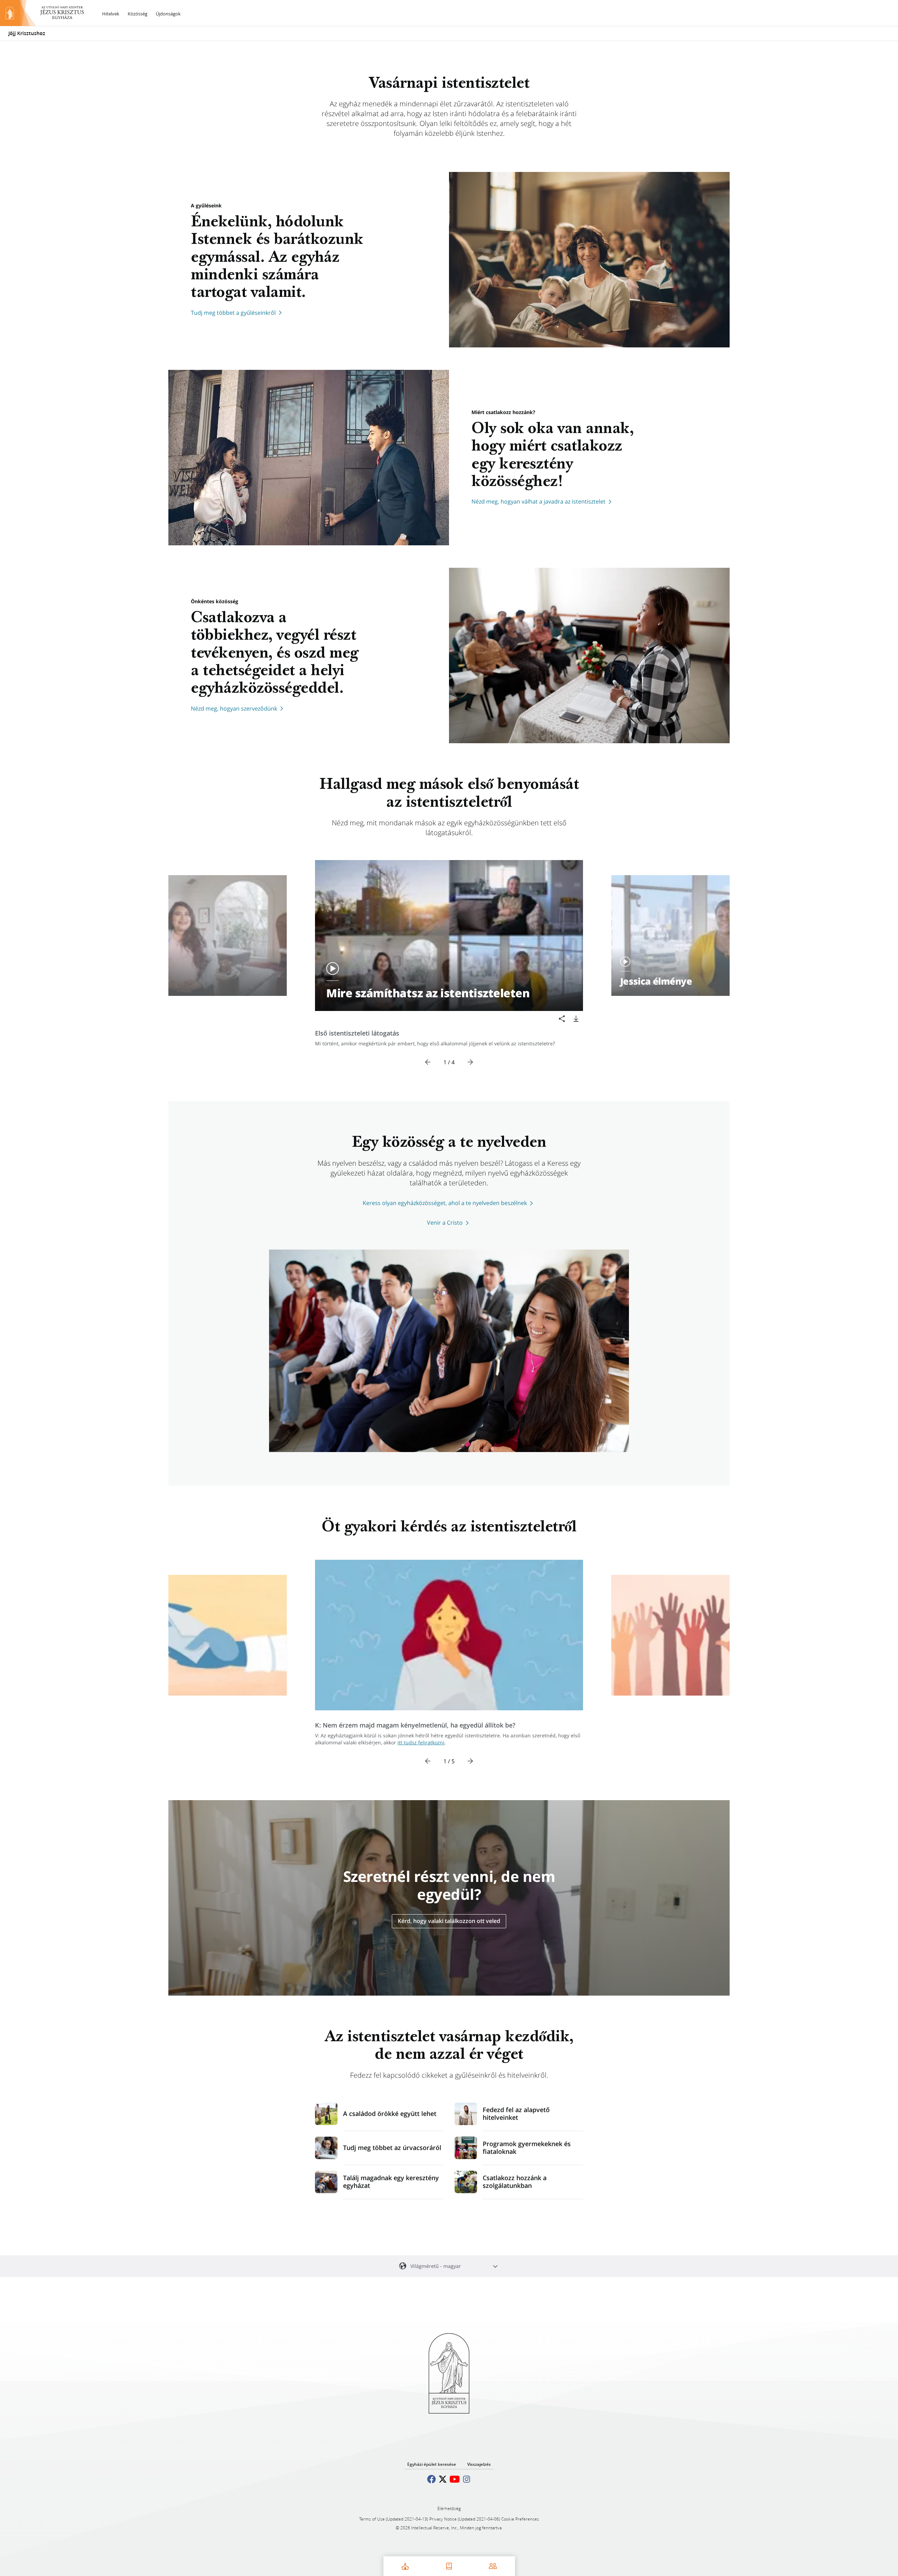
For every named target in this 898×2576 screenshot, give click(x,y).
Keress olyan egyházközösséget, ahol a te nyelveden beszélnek (445, 1203)
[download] (576, 1019)
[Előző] (428, 1062)
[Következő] (470, 1062)
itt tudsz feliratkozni (421, 1742)
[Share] (562, 1019)
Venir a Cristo (445, 1223)
